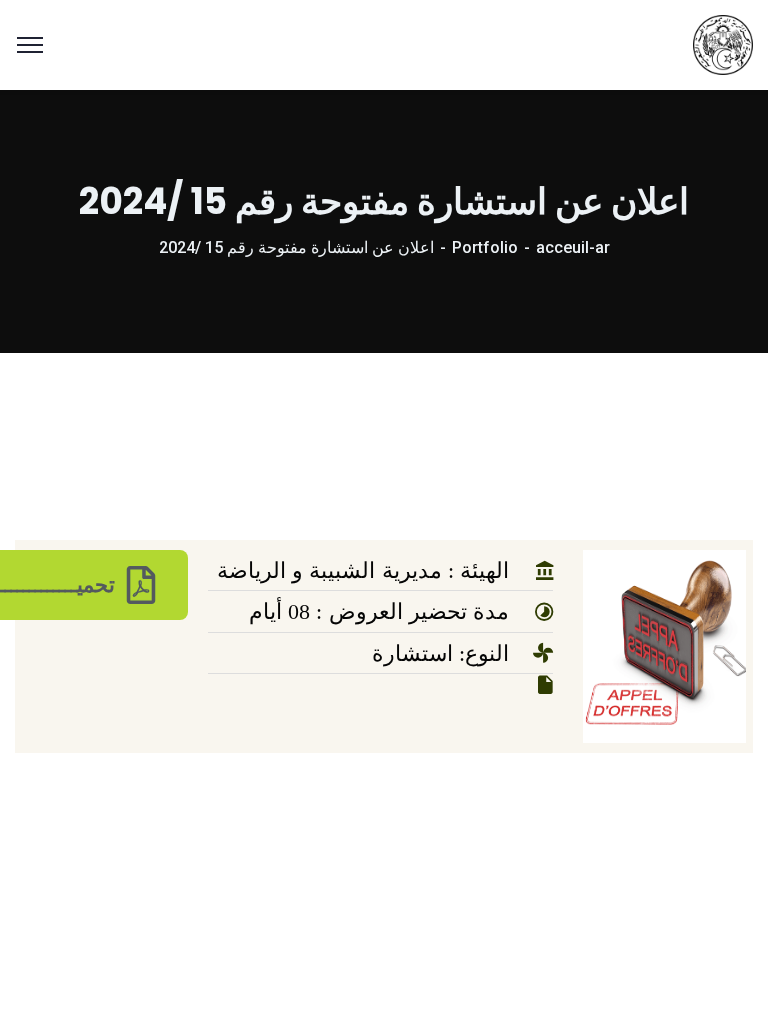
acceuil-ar (573, 247)
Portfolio (485, 247)
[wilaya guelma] (723, 43)
